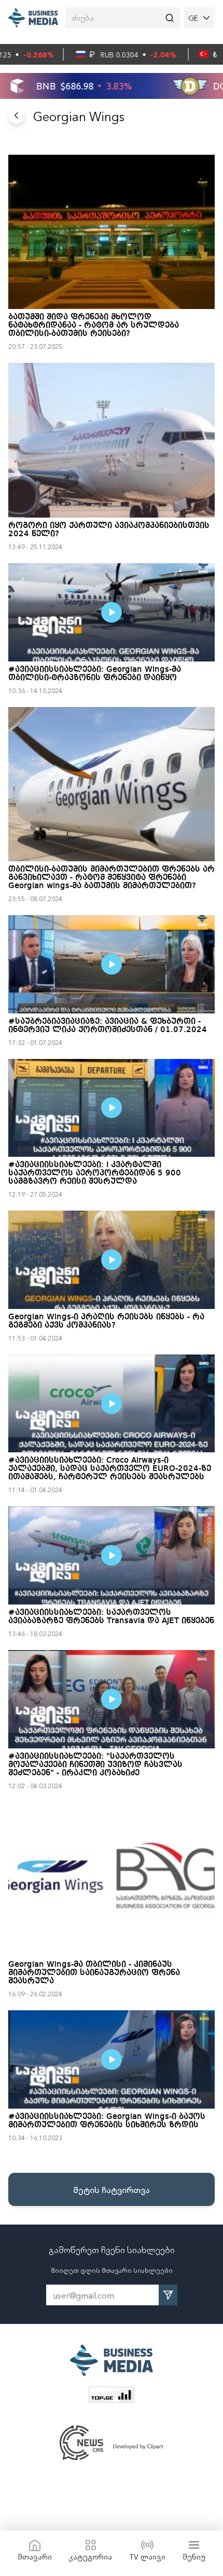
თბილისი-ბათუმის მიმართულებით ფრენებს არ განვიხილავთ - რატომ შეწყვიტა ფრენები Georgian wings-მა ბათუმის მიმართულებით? (112, 878)
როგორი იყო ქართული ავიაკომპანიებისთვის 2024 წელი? (109, 530)
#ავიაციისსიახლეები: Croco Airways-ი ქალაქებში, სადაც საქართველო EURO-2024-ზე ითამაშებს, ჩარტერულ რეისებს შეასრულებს (110, 1469)
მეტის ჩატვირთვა (112, 2189)
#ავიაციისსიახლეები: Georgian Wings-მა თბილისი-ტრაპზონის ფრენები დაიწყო (95, 674)
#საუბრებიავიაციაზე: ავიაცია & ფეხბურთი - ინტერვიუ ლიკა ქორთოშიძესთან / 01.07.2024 (108, 1026)
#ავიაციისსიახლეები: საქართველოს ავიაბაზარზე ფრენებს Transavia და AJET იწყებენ (111, 1617)
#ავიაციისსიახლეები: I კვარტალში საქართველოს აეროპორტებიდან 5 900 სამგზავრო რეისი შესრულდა (95, 1173)
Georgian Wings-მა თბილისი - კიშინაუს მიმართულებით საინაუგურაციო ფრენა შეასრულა (94, 1973)
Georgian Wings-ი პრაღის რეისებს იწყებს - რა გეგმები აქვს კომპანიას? (106, 1321)
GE (193, 18)
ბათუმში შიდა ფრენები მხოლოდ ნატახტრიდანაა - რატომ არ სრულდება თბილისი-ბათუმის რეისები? (94, 326)
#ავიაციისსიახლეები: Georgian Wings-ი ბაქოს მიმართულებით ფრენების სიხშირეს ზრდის (107, 2121)
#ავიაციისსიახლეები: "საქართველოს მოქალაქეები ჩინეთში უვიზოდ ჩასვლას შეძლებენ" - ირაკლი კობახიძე (95, 1765)
